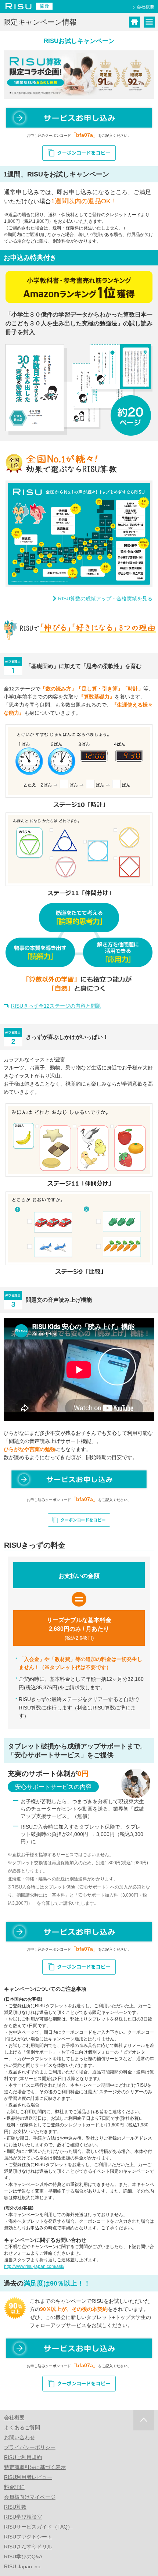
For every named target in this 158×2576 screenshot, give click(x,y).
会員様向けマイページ (30, 2497)
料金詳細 (14, 2487)
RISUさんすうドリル (28, 2547)
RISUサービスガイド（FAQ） (38, 2527)
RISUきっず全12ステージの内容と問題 (56, 1006)
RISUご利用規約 (23, 2457)
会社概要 (146, 7)
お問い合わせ (19, 2437)
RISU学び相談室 (23, 2517)
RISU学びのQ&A (23, 2557)
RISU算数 (15, 2507)
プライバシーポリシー (30, 2447)
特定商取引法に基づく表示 (35, 2467)
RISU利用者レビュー (28, 2477)
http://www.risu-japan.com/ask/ (34, 2266)
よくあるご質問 (22, 2427)
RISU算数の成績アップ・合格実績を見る (105, 599)
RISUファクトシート (28, 2537)
